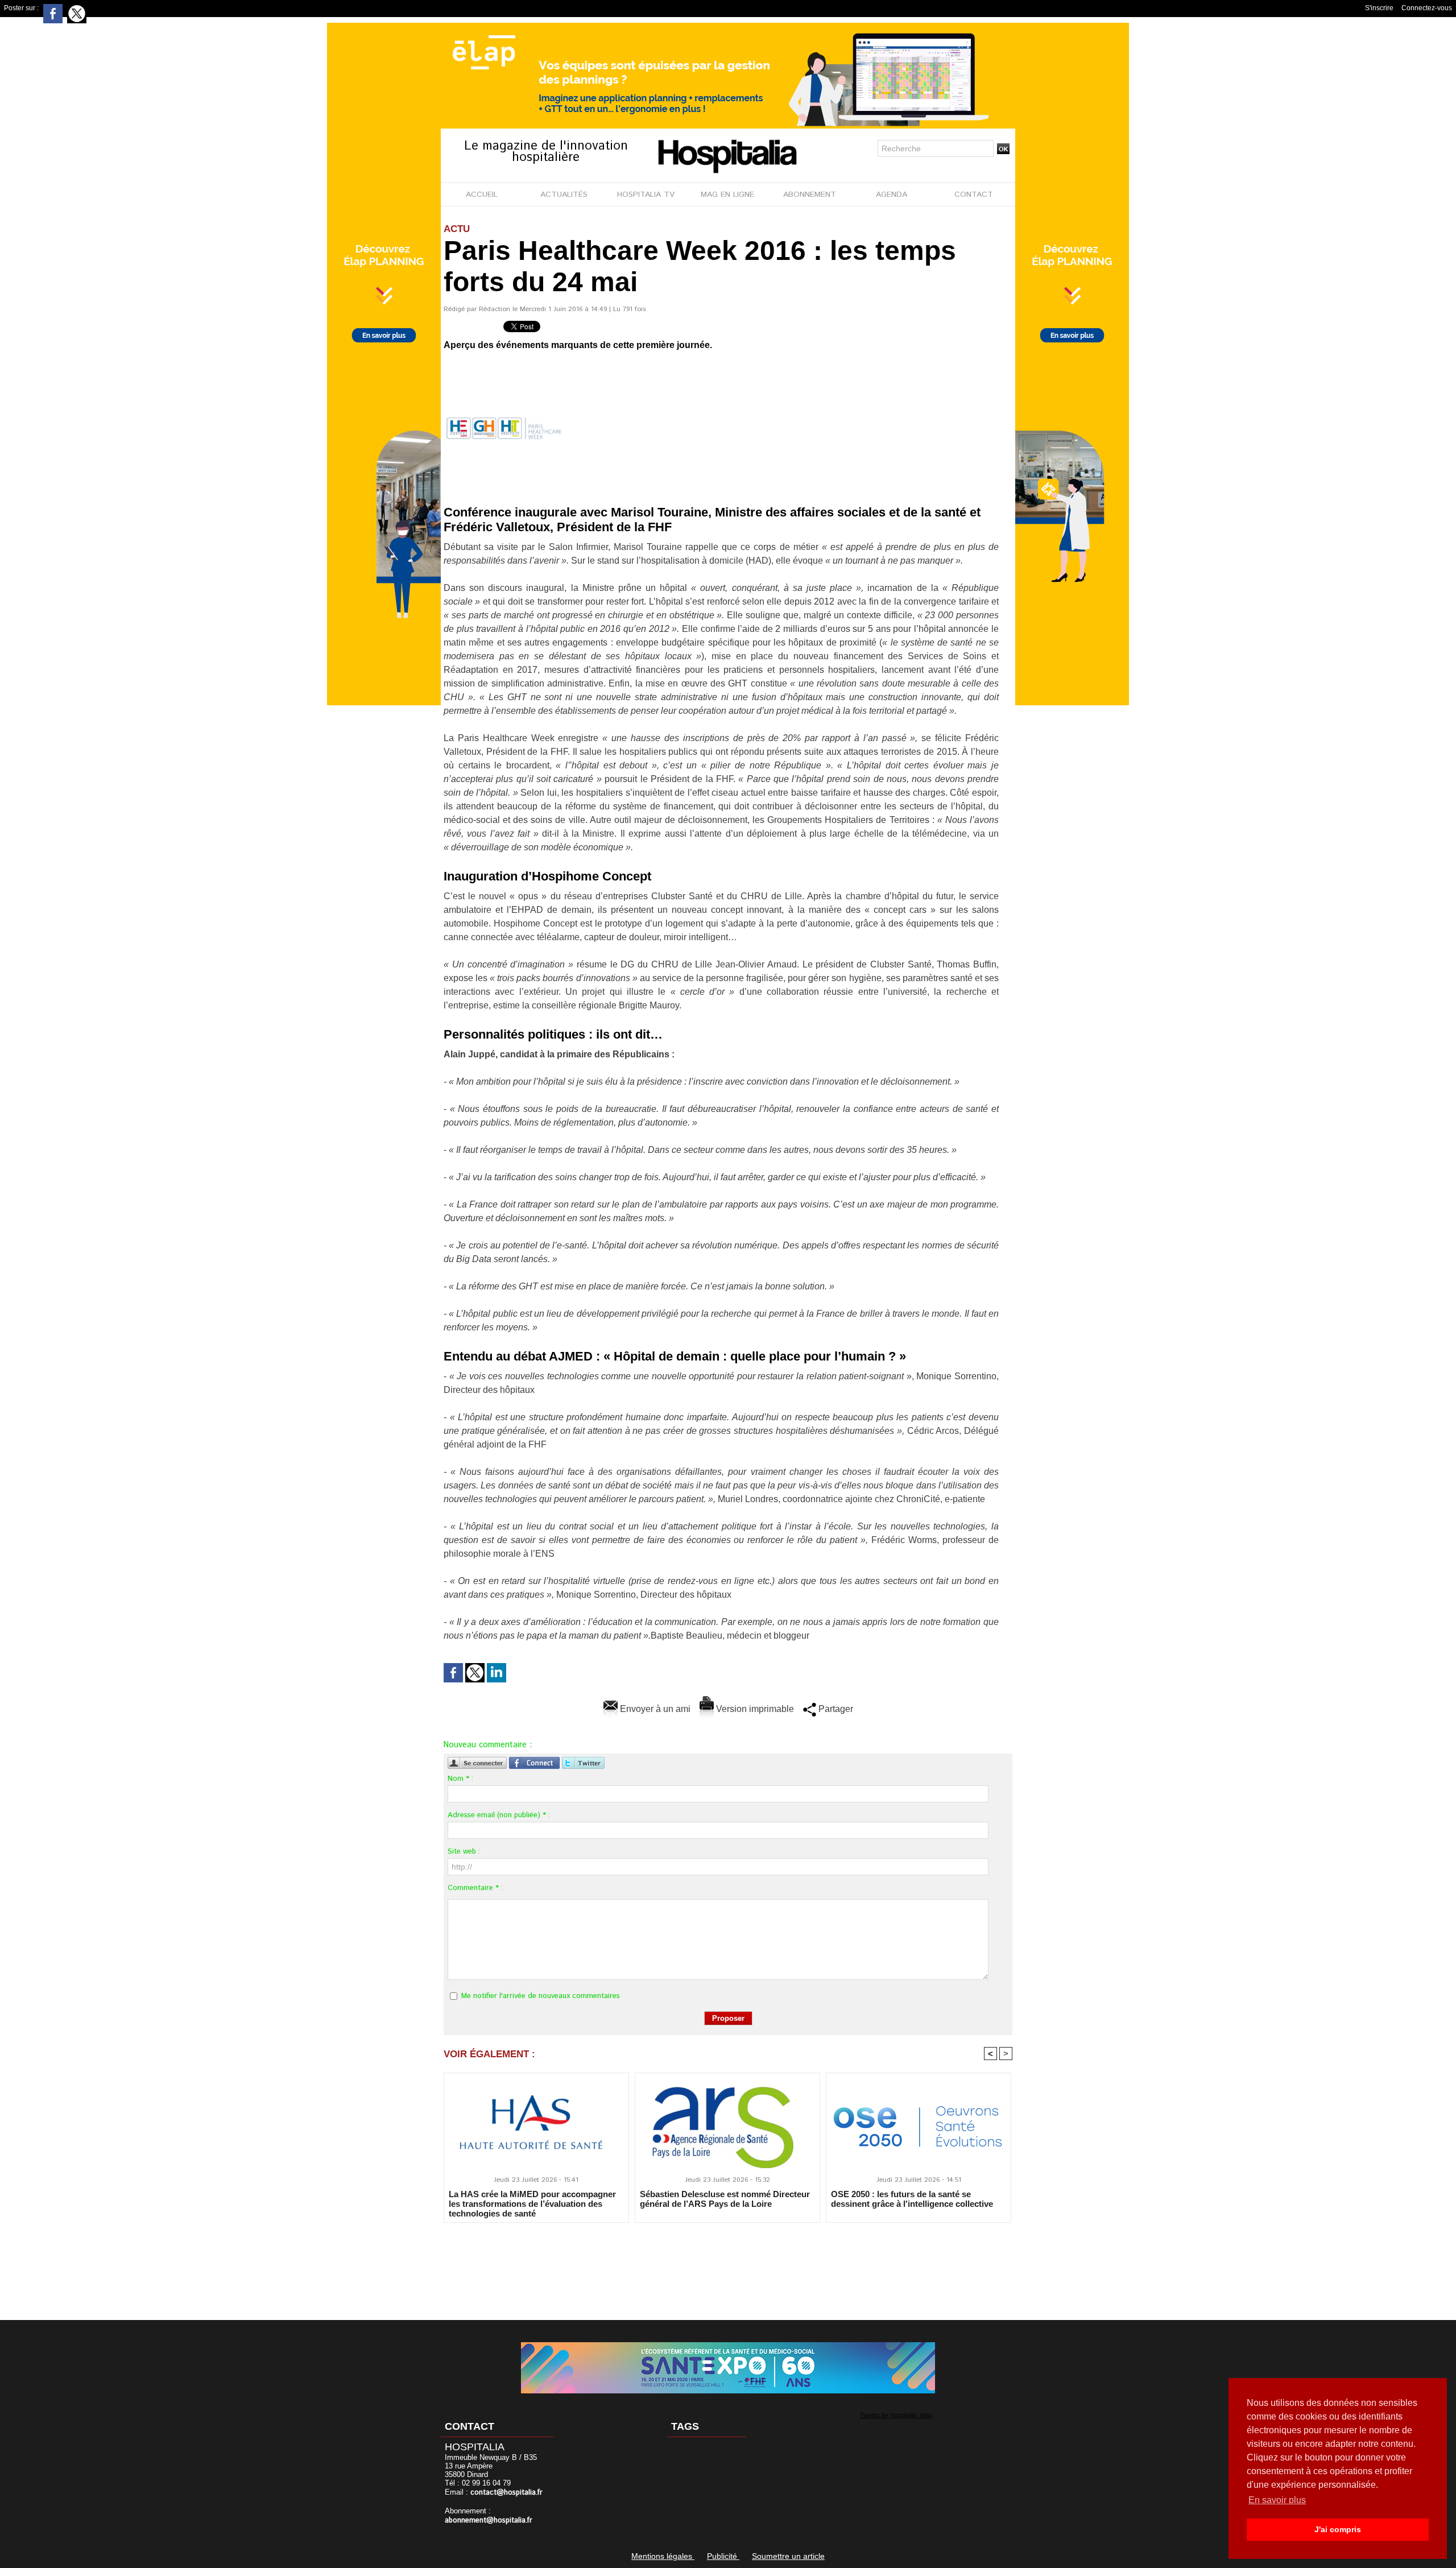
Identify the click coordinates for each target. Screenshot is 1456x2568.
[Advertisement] (728, 2264)
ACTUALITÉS (564, 195)
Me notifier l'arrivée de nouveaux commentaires (541, 1996)
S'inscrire (1379, 8)
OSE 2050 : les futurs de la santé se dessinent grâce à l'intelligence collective (912, 2199)
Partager (835, 1709)
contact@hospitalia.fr (506, 2493)
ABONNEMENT (810, 195)
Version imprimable (754, 1709)
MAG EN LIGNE (727, 195)
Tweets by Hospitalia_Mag (896, 2415)
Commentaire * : (475, 1888)
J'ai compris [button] (1338, 2529)
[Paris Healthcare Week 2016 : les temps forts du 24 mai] (504, 369)
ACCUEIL (482, 195)
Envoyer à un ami (654, 1709)
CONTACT (974, 195)
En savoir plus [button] (1277, 2500)
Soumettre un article (788, 2556)
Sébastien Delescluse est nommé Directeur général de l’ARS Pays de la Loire (725, 2199)
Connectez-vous (1427, 8)
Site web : (464, 1852)
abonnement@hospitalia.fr (489, 2521)
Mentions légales (663, 2556)
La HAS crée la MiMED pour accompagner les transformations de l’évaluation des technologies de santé (532, 2203)
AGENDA (892, 195)
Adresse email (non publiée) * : (499, 1815)
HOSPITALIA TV (646, 195)
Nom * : (460, 1779)
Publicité (723, 2556)
